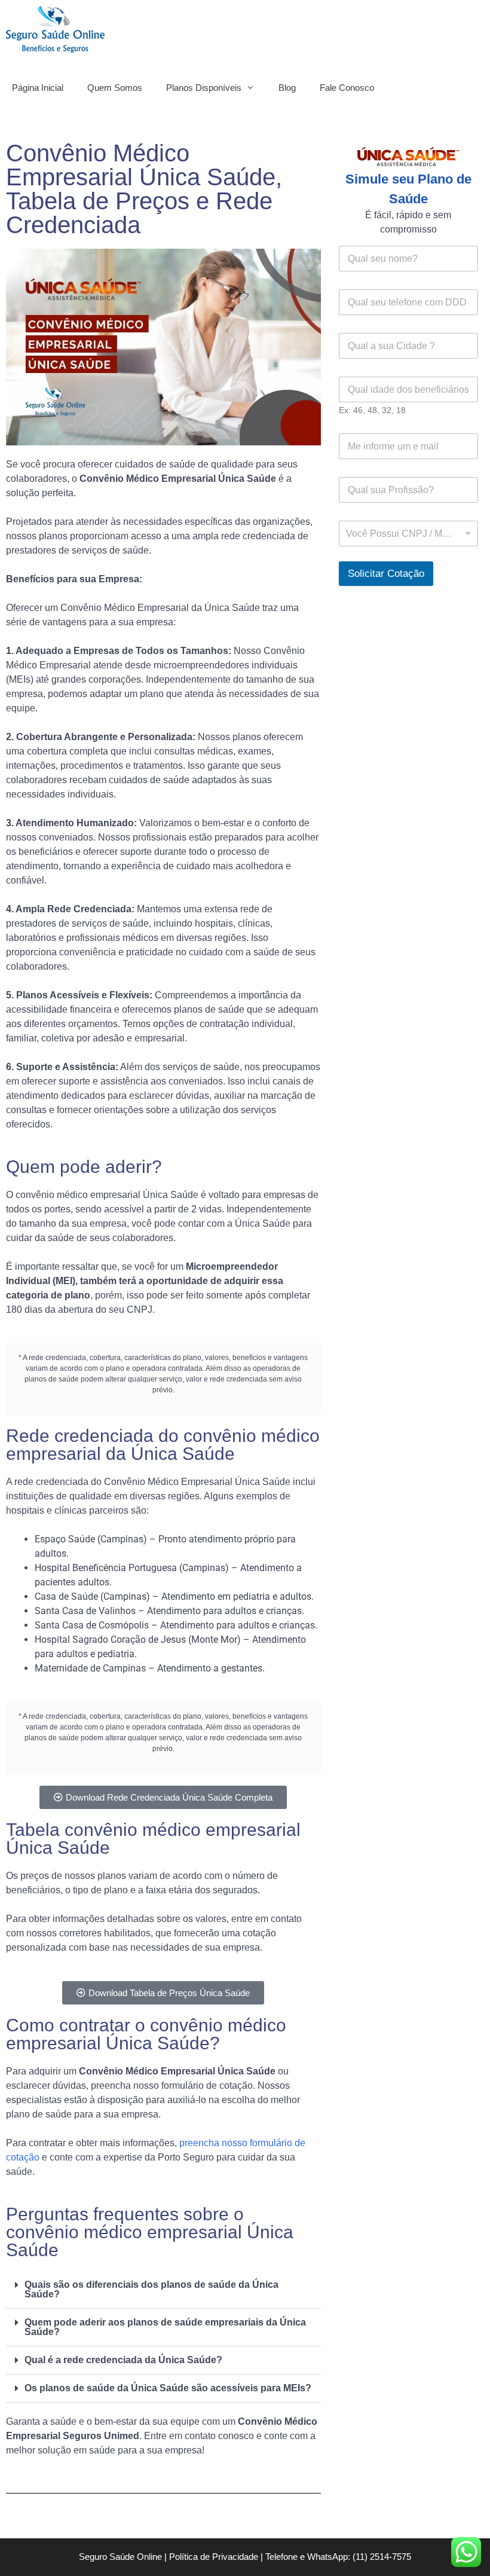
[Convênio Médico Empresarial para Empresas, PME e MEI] (58, 29)
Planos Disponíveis (204, 88)
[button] (163, 2290)
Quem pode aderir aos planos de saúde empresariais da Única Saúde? (165, 2327)
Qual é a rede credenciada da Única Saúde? (123, 2360)
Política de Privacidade (214, 2557)
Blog (287, 88)
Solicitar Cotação (386, 574)
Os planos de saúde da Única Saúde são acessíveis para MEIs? (168, 2388)
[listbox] (408, 534)
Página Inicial (38, 88)
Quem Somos (115, 88)
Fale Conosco (347, 88)
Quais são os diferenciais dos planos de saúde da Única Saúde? (151, 2289)
